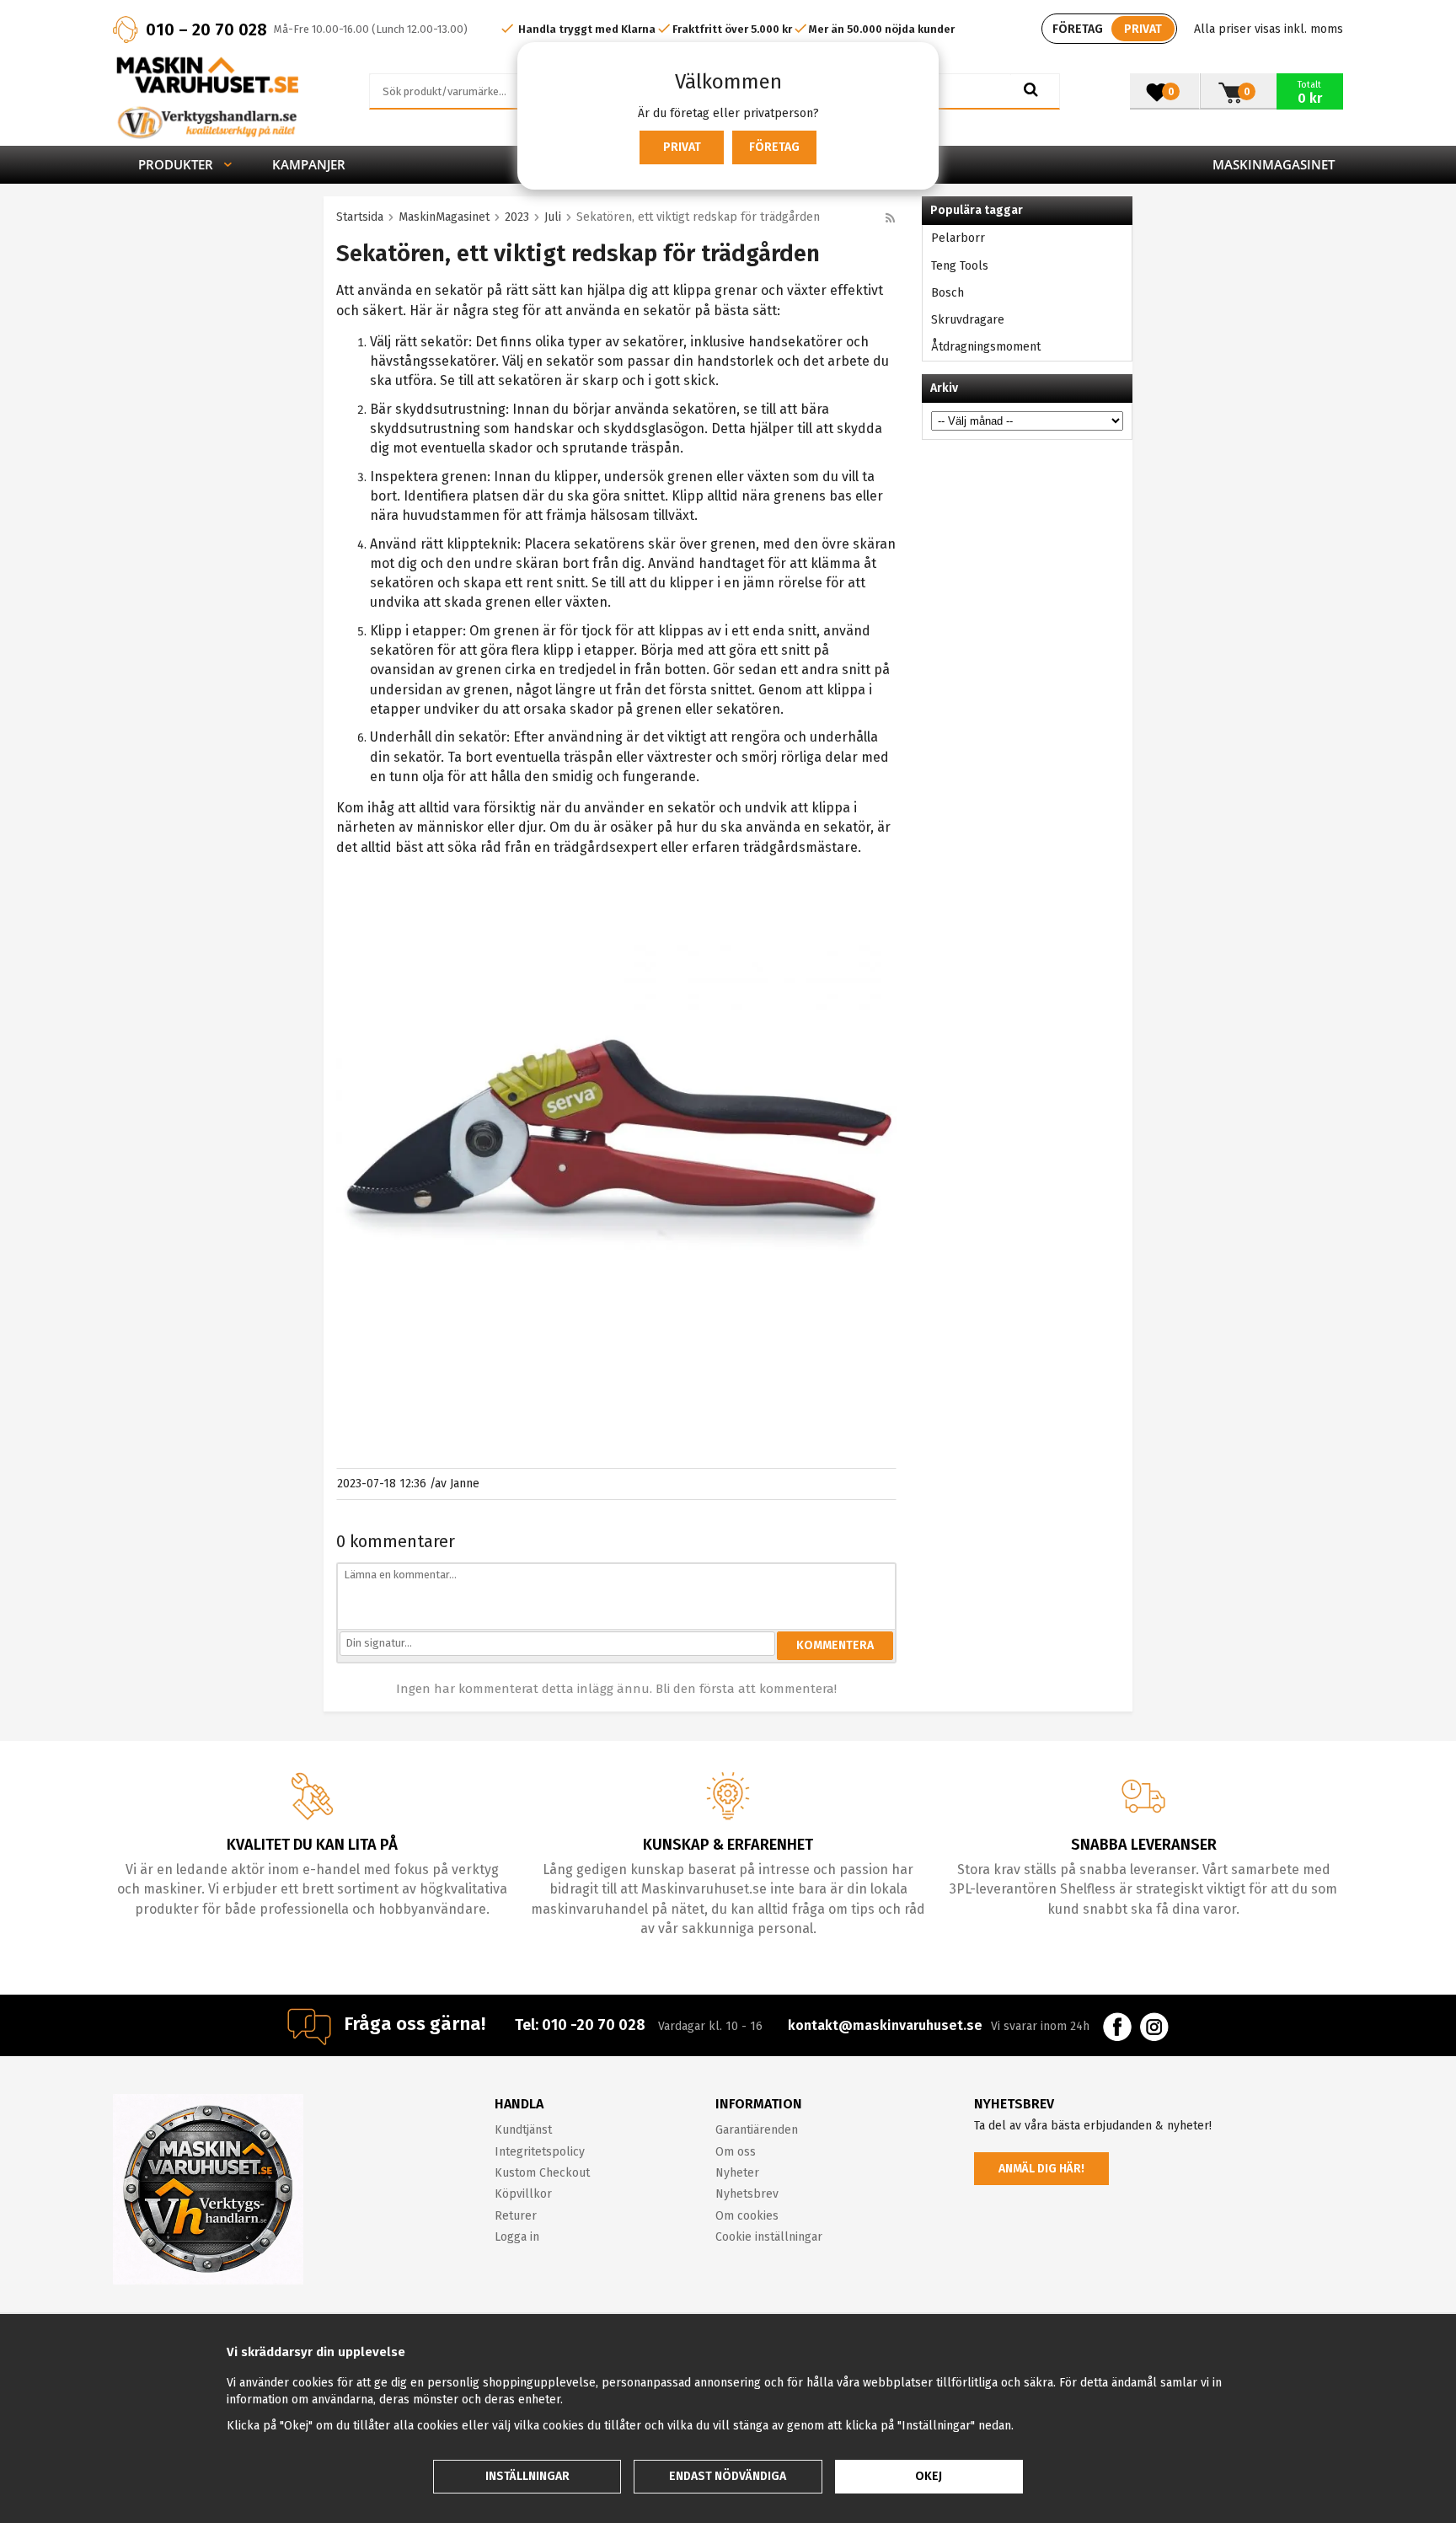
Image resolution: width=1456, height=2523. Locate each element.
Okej (929, 2476)
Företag (774, 147)
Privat (682, 147)
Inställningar (527, 2476)
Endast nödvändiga (728, 2476)
